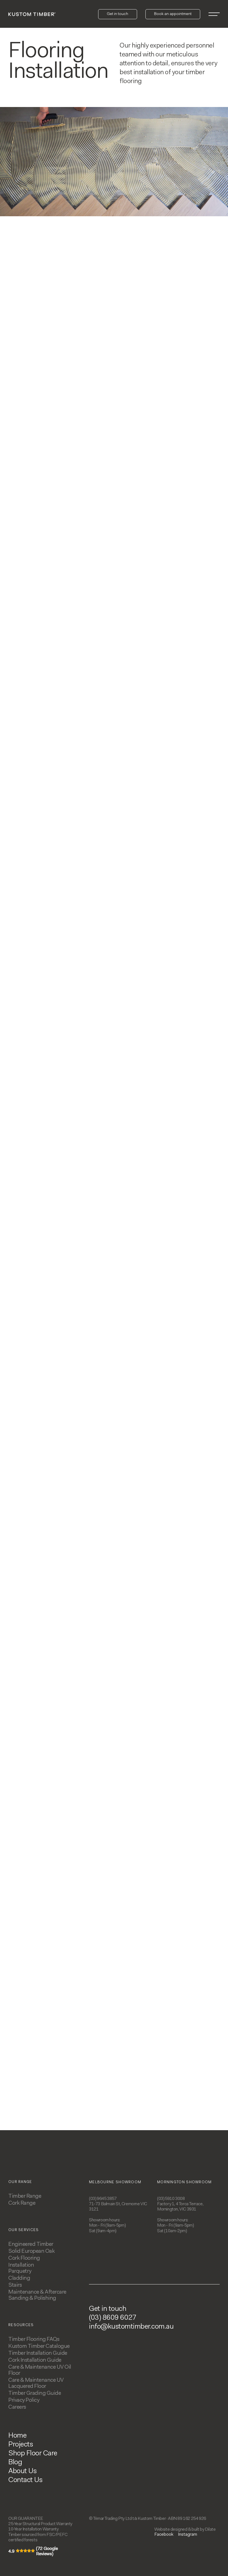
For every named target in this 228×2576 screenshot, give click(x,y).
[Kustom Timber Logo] (32, 14)
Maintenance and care (158, 1348)
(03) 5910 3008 (171, 2199)
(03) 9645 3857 (103, 2199)
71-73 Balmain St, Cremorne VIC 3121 (118, 2207)
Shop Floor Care (33, 2454)
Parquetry (20, 2271)
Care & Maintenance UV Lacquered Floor (36, 2383)
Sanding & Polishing (32, 2298)
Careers (17, 2407)
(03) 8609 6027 (113, 2318)
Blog (15, 2463)
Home (17, 2436)
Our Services (24, 2230)
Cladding (19, 2278)
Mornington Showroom (184, 2182)
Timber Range (25, 2196)
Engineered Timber (31, 2244)
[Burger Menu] (214, 14)
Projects (21, 2445)
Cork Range (22, 2203)
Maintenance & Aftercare (37, 2292)
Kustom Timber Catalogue (39, 2346)
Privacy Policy (24, 2400)
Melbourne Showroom (115, 2182)
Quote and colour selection (158, 1202)
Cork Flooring (24, 2258)
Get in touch (108, 2309)
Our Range (20, 2182)
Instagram (188, 2535)
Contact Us (25, 2480)
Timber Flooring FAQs (34, 2339)
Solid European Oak (31, 2251)
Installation (59, 1344)
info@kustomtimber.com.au (131, 2327)
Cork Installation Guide (35, 2360)
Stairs (15, 2285)
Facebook (164, 2535)
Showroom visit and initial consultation (59, 1202)
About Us (22, 2471)
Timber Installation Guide (38, 2353)
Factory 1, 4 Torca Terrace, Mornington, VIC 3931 (180, 2207)
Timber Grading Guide (35, 2393)
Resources (21, 2325)
